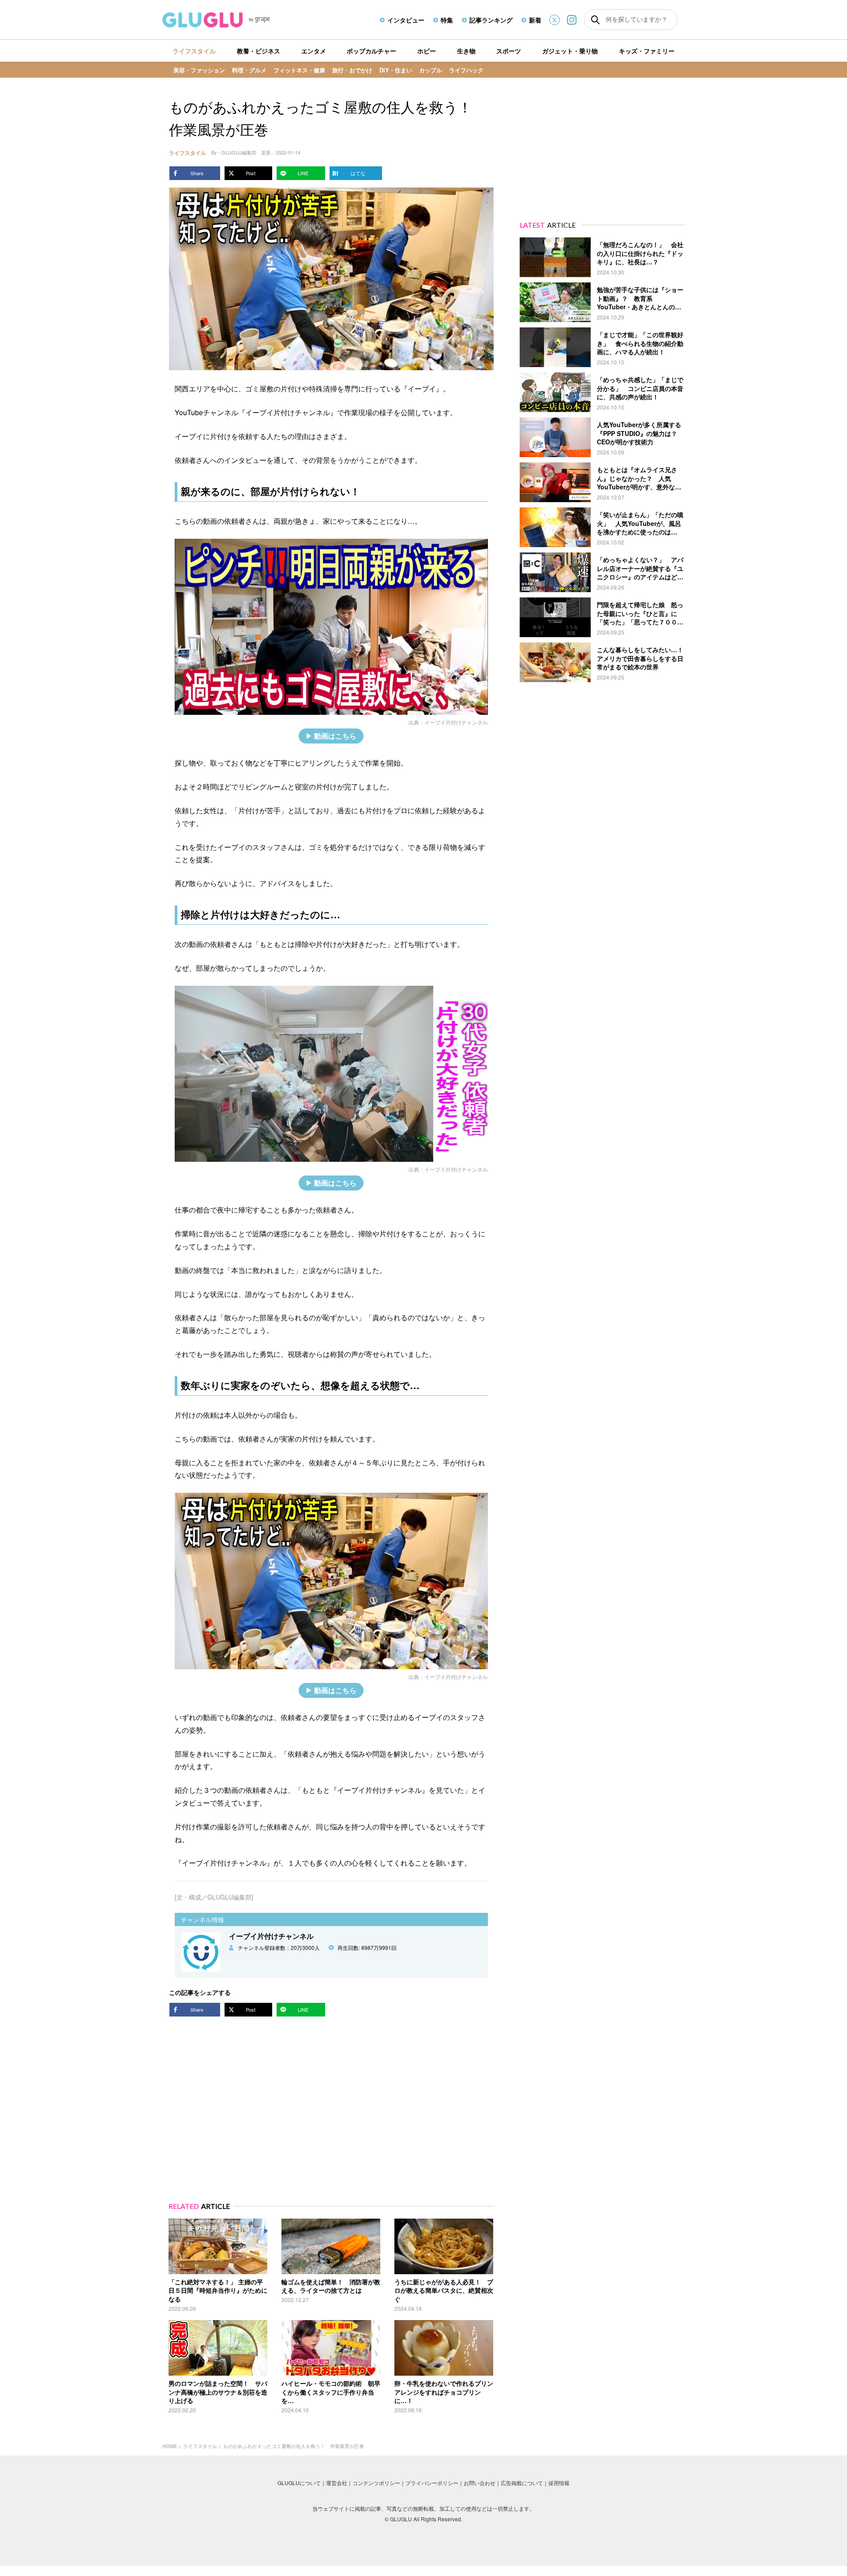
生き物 (466, 51)
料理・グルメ (249, 70)
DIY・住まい (396, 70)
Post (251, 173)
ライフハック (466, 70)
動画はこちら (335, 736)
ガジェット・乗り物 (570, 51)
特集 (447, 20)
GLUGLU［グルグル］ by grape (233, 20)
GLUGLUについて (299, 2483)
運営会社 (337, 2483)
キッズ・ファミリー (647, 51)
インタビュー (406, 20)
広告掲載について (522, 2483)
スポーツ (509, 51)
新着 (535, 20)
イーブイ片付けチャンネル (456, 722)
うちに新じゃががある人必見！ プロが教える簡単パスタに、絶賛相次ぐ (444, 2290)
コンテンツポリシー (376, 2483)
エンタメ (314, 51)
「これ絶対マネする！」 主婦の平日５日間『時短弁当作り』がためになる (218, 2290)
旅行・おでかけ (352, 70)
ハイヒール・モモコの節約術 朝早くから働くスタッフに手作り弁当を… (331, 2392)
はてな (358, 173)
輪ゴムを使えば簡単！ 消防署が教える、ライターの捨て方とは (331, 2286)
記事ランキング (491, 20)
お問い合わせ (480, 2483)
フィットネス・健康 (299, 70)
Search (595, 20)
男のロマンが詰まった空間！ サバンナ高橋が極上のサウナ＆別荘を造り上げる (218, 2392)
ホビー (427, 51)
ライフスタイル (194, 51)
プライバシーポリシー (432, 2483)
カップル (431, 70)
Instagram (572, 20)
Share (197, 173)
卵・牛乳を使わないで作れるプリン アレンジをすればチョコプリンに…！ (447, 2392)
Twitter (555, 20)
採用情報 (559, 2483)
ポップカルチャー (371, 51)
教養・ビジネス (259, 51)
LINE (303, 173)
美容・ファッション (199, 70)
